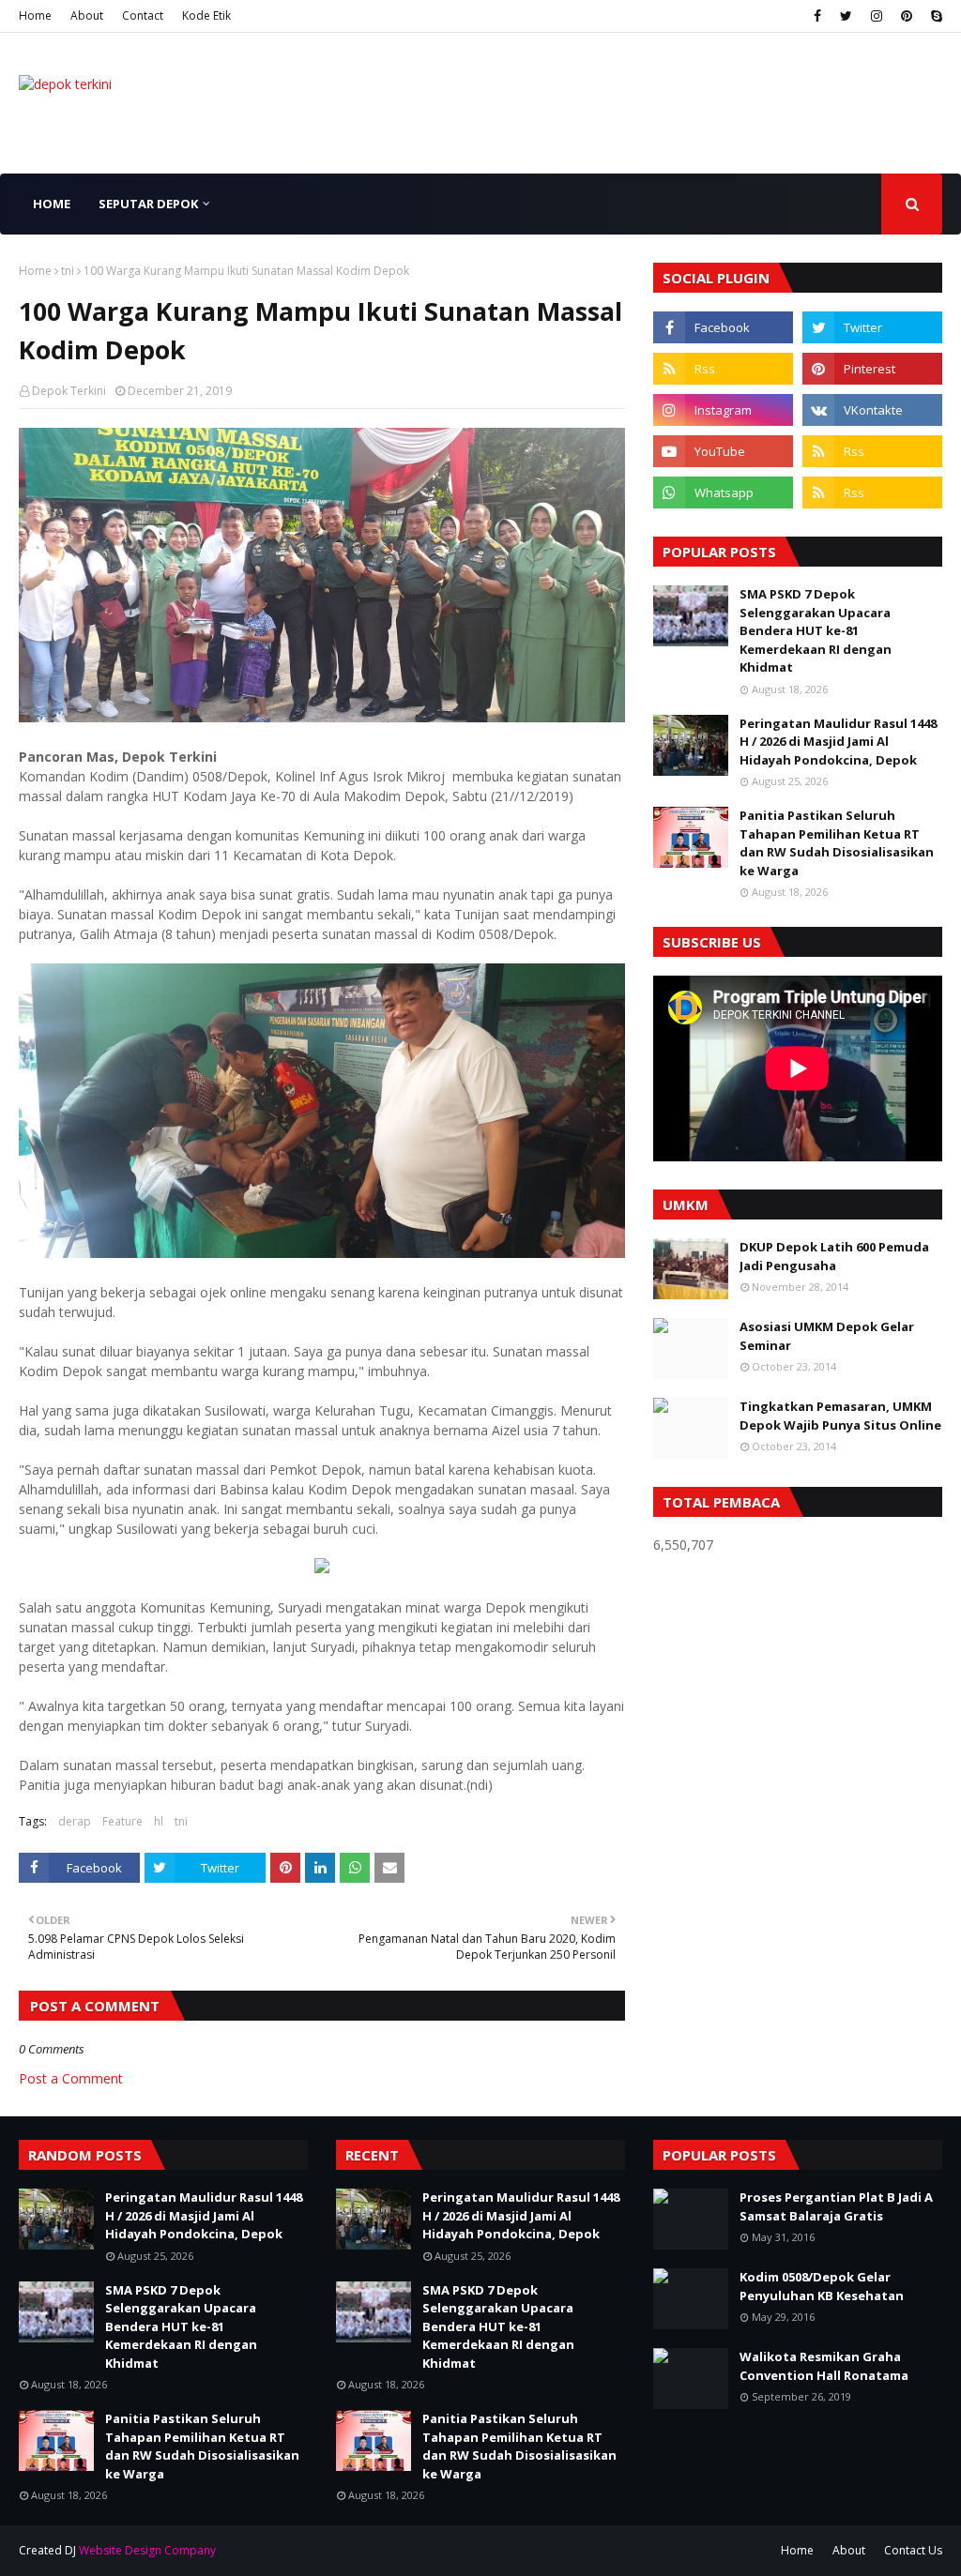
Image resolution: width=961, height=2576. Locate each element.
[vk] (872, 410)
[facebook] (817, 16)
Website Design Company (147, 2550)
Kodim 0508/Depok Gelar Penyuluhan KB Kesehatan (822, 2286)
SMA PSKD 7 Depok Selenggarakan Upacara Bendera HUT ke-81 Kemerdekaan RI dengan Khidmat (816, 630)
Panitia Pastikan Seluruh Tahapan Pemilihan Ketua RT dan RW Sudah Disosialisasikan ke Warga (837, 843)
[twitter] (846, 16)
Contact (143, 15)
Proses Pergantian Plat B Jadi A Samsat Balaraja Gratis (836, 2206)
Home (35, 15)
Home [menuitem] (52, 204)
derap (75, 1821)
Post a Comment (71, 2078)
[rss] (723, 369)
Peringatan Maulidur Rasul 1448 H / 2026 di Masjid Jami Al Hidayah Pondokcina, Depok (838, 742)
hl (159, 1821)
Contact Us (913, 2550)
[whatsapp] (723, 492)
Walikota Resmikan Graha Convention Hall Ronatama (824, 2366)
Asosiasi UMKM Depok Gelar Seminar (827, 1336)
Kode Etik (206, 15)
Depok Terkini (69, 391)
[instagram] (877, 16)
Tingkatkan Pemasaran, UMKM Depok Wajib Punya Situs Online (840, 1416)
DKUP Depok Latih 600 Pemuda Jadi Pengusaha (834, 1256)
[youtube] (723, 451)
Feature (122, 1821)
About (87, 15)
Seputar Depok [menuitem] (148, 204)
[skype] (934, 16)
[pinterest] (907, 16)
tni (68, 271)
